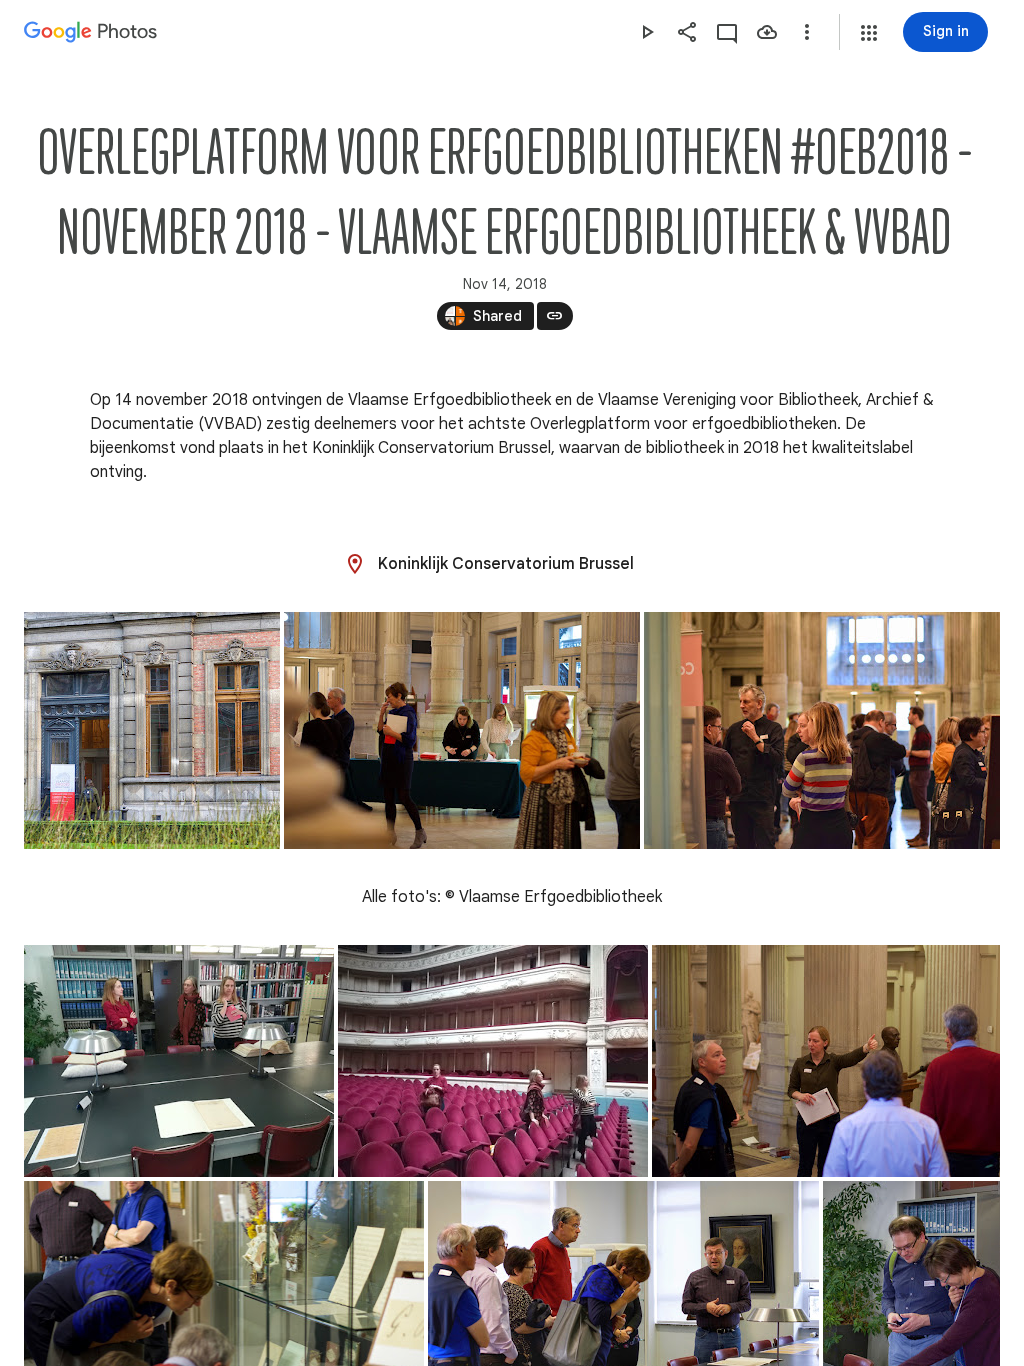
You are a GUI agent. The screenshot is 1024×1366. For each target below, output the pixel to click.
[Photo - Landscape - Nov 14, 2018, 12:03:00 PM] (822, 730)
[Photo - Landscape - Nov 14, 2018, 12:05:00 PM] (493, 1061)
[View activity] (727, 32)
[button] (869, 33)
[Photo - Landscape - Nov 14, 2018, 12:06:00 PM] (826, 1061)
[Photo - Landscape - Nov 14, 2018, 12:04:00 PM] (179, 1061)
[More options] (807, 32)
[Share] (687, 32)
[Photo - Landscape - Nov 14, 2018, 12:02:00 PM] (462, 730)
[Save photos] (767, 32)
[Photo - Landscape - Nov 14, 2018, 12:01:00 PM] (152, 730)
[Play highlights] (647, 32)
